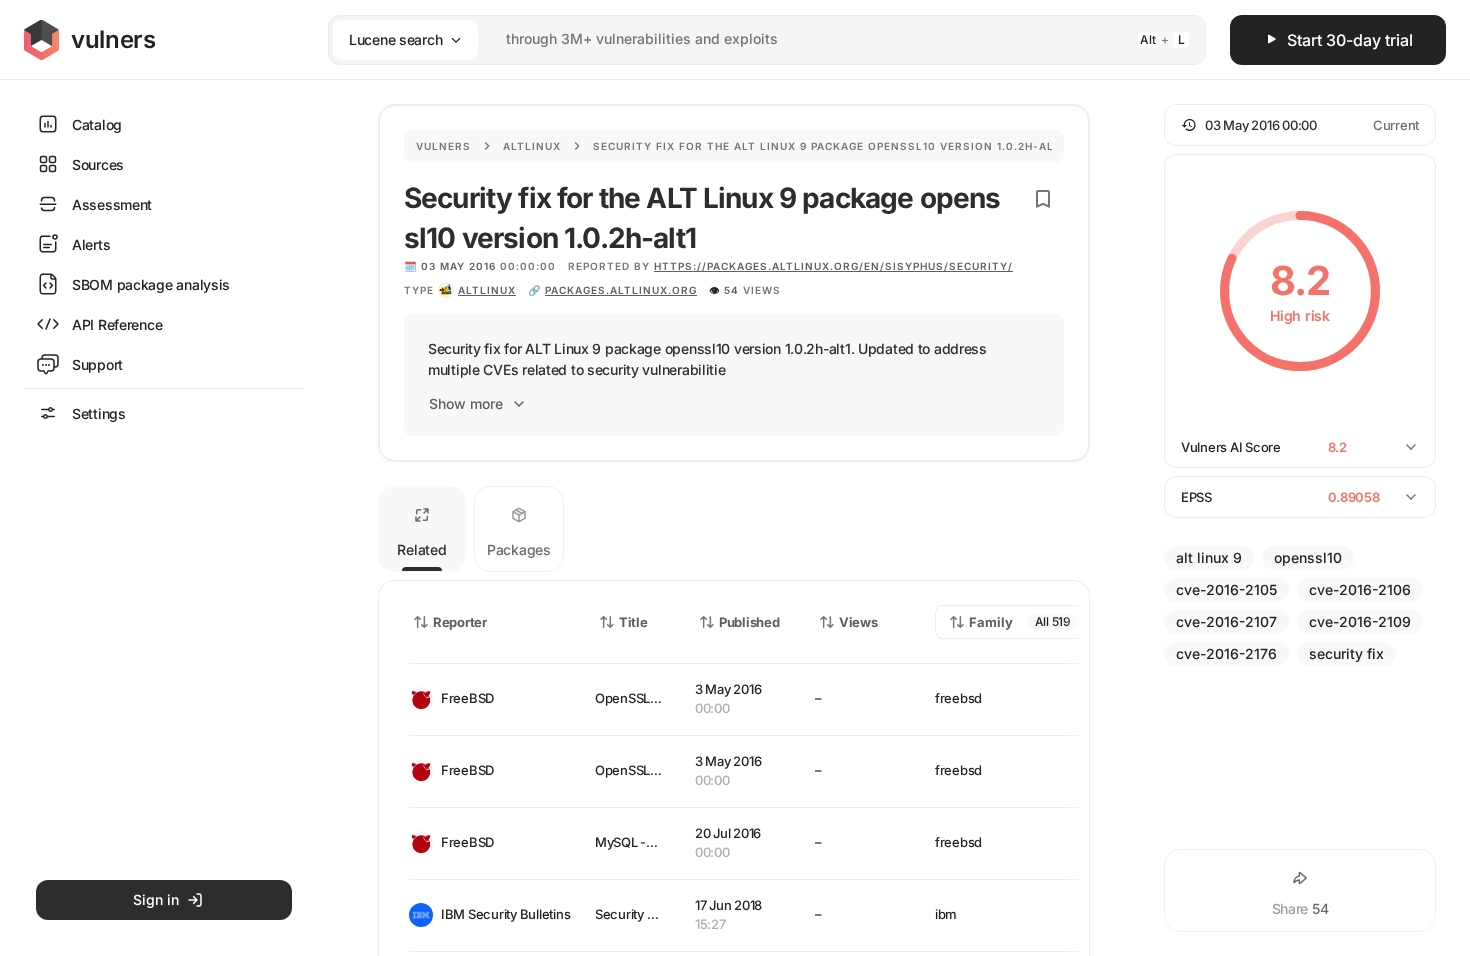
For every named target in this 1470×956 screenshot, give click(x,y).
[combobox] (741, 39)
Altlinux (532, 146)
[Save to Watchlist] (1043, 199)
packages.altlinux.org (621, 290)
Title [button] (633, 622)
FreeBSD (467, 698)
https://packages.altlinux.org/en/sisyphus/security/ (833, 266)
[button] (1300, 125)
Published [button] (749, 622)
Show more (466, 403)
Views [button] (858, 622)
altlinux (487, 290)
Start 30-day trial (1350, 40)
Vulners (443, 146)
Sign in (156, 899)
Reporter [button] (460, 622)
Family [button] (991, 622)
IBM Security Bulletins (502, 914)
